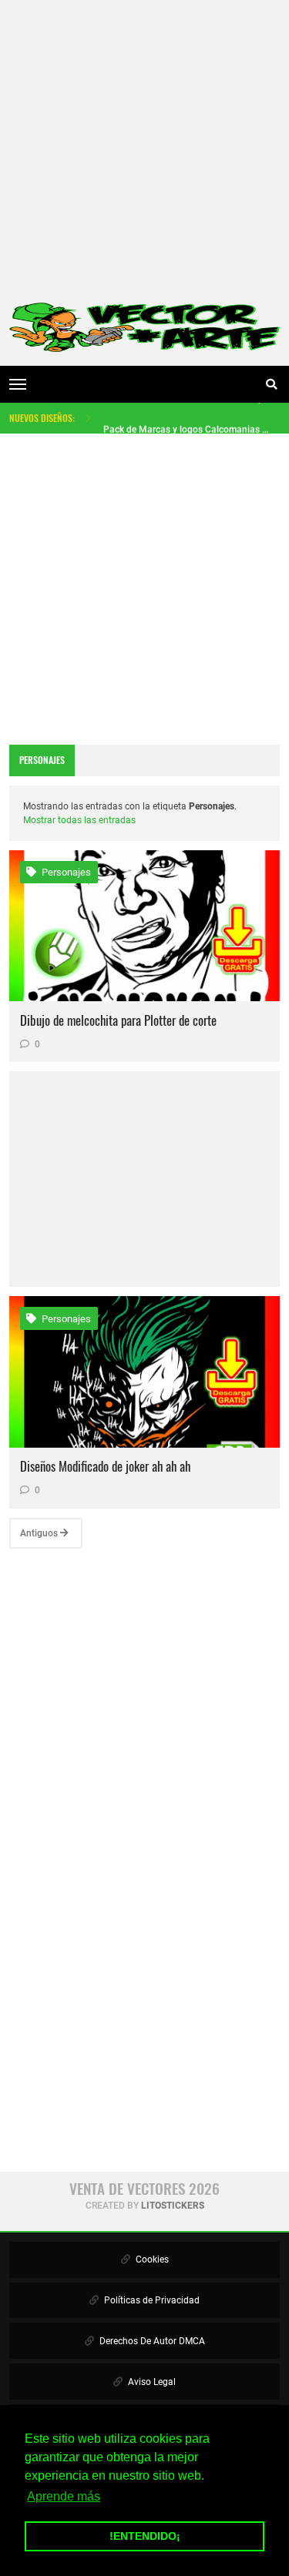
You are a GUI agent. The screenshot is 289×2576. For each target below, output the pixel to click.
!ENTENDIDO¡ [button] (145, 2536)
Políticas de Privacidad (151, 2300)
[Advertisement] (144, 144)
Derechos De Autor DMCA (151, 2341)
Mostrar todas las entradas (79, 820)
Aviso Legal (151, 2382)
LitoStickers (173, 2206)
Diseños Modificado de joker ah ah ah (105, 1466)
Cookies (151, 2259)
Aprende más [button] (64, 2496)
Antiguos (40, 1533)
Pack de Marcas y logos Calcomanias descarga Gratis (187, 421)
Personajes (65, 872)
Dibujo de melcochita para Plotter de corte (118, 1020)
